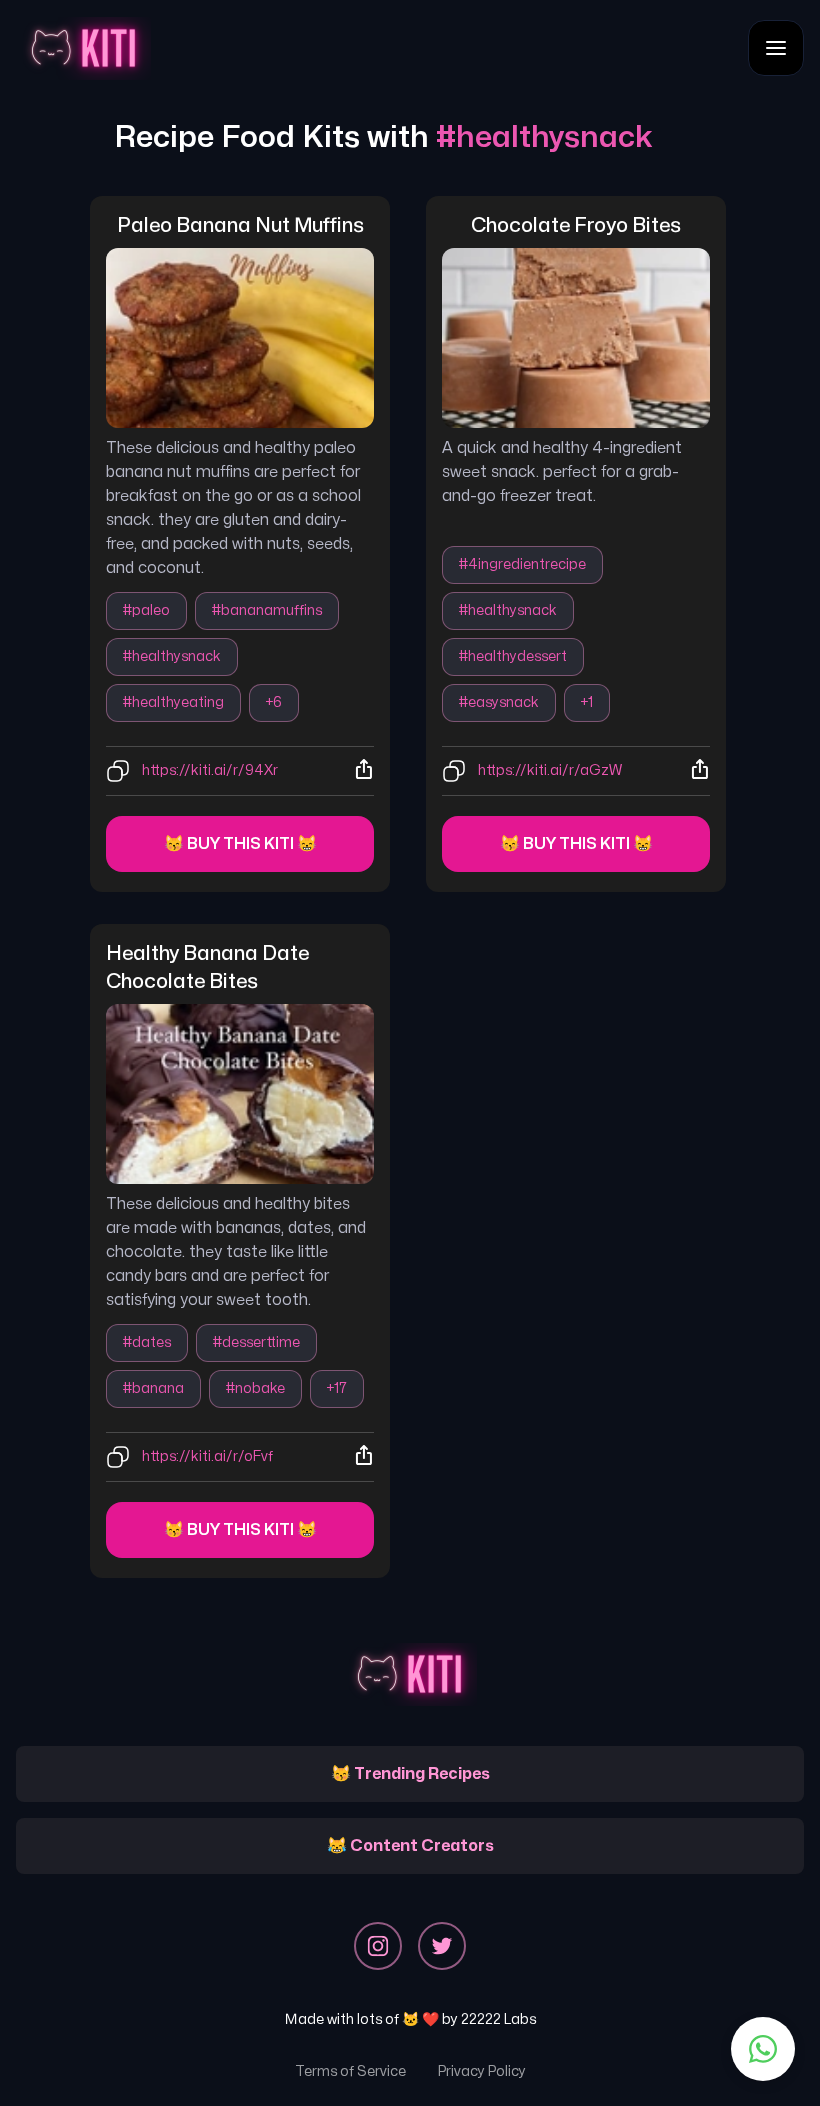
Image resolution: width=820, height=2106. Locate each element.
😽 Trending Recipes (410, 1774)
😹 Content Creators (410, 1846)
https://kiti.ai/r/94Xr (210, 770)
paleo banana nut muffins (240, 225)
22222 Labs (498, 2019)
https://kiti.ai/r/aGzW (550, 770)
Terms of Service (350, 2071)
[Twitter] (442, 1946)
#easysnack (499, 702)
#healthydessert (513, 656)
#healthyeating (173, 702)
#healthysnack (172, 656)
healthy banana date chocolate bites (209, 967)
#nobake (255, 1388)
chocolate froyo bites (576, 225)
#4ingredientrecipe (522, 564)
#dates (147, 1342)
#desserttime (256, 1342)
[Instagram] (378, 1946)
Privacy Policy (482, 2071)
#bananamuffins (267, 610)
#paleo (146, 610)
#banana (153, 1388)
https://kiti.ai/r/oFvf (207, 1456)
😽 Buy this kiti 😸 (240, 844)
